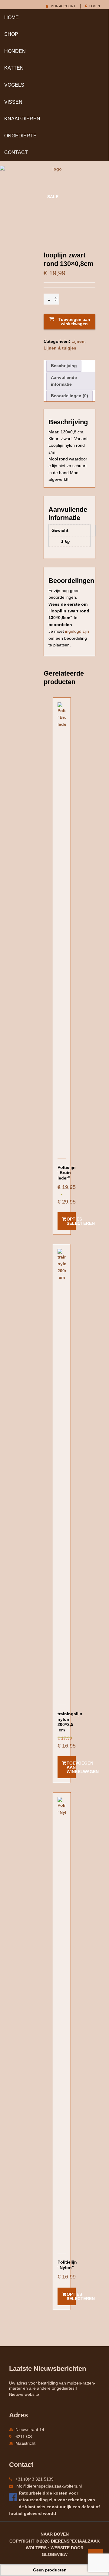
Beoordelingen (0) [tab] (69, 396)
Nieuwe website (24, 2394)
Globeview (55, 2554)
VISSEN (13, 102)
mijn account (63, 6)
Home (12, 17)
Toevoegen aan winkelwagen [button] (71, 1767)
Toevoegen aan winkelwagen (74, 322)
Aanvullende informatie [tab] (64, 381)
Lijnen (78, 341)
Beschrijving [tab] (64, 366)
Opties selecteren (71, 1221)
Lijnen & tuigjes (60, 348)
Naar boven (55, 2534)
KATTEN (14, 68)
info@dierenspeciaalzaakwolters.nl (49, 2486)
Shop (11, 34)
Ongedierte (20, 136)
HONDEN (15, 51)
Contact (16, 152)
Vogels (14, 85)
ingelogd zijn (77, 631)
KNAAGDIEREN (22, 119)
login (95, 6)
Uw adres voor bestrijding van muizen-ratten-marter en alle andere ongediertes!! (52, 2386)
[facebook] (14, 2497)
